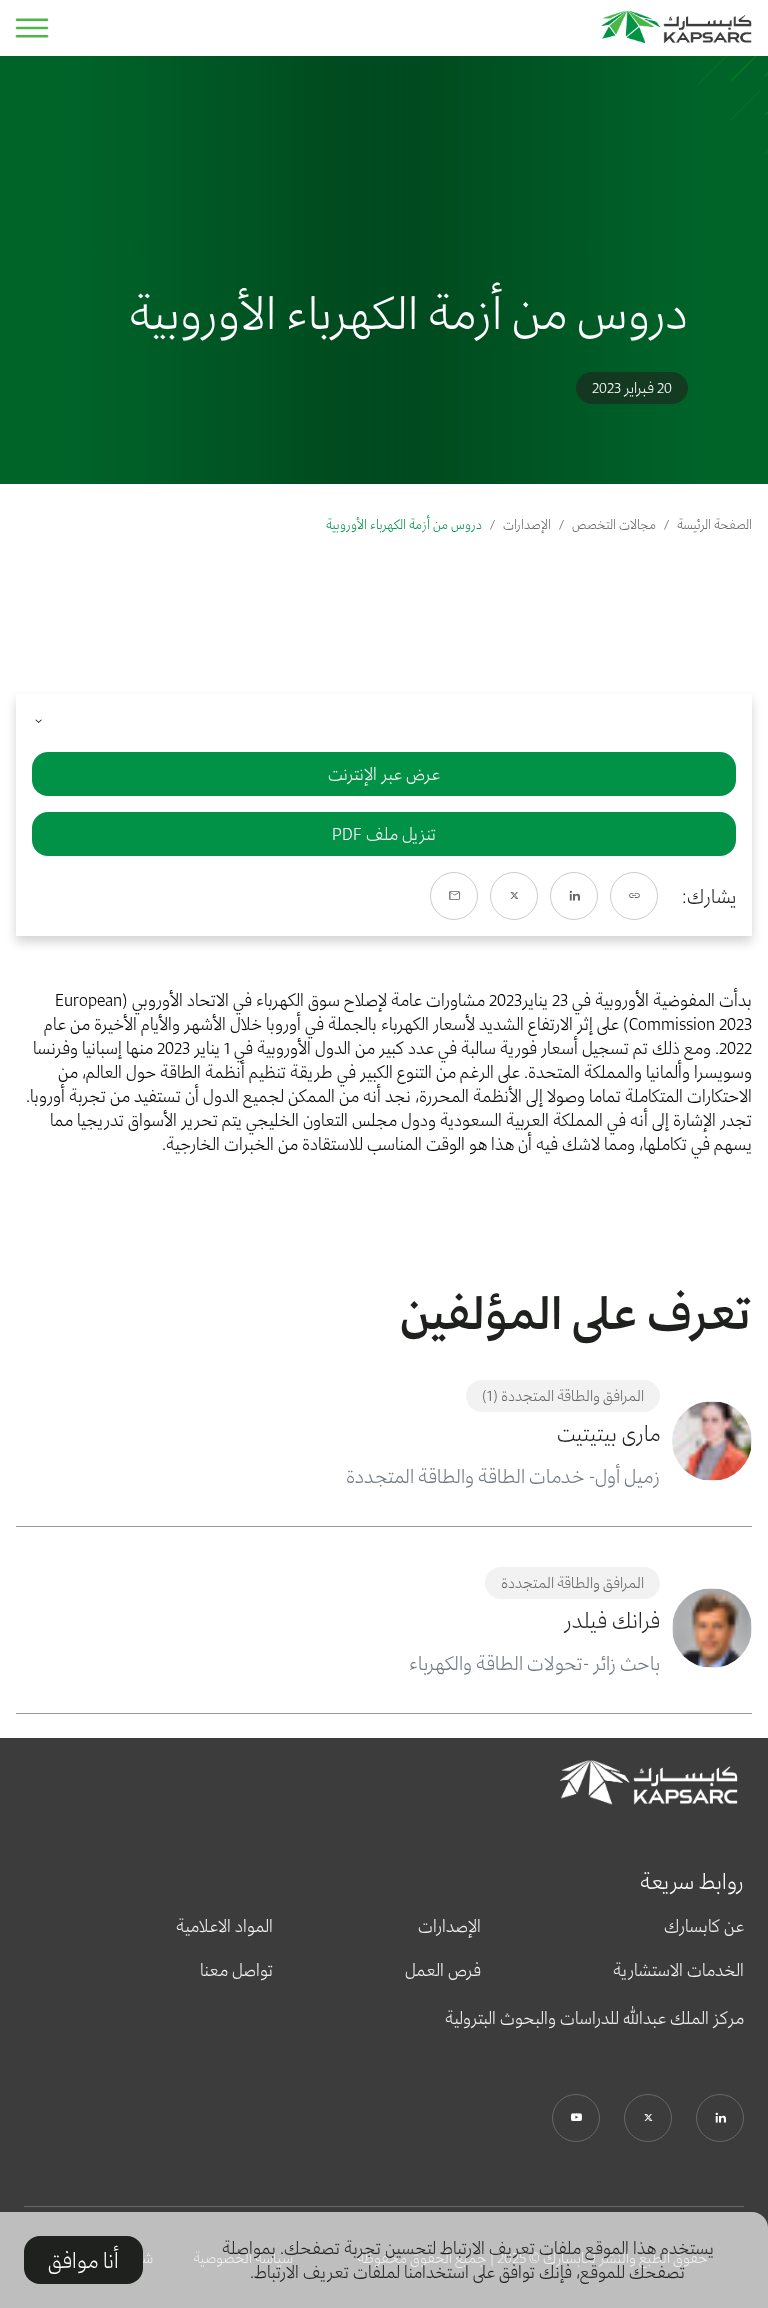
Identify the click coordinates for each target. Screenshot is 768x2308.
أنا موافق (83, 2260)
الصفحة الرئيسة (714, 524)
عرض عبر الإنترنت (384, 774)
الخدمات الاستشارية (678, 1970)
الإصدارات (527, 524)
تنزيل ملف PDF (384, 834)
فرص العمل (443, 1970)
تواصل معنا (236, 1970)
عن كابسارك (704, 1926)
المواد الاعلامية (224, 1926)
